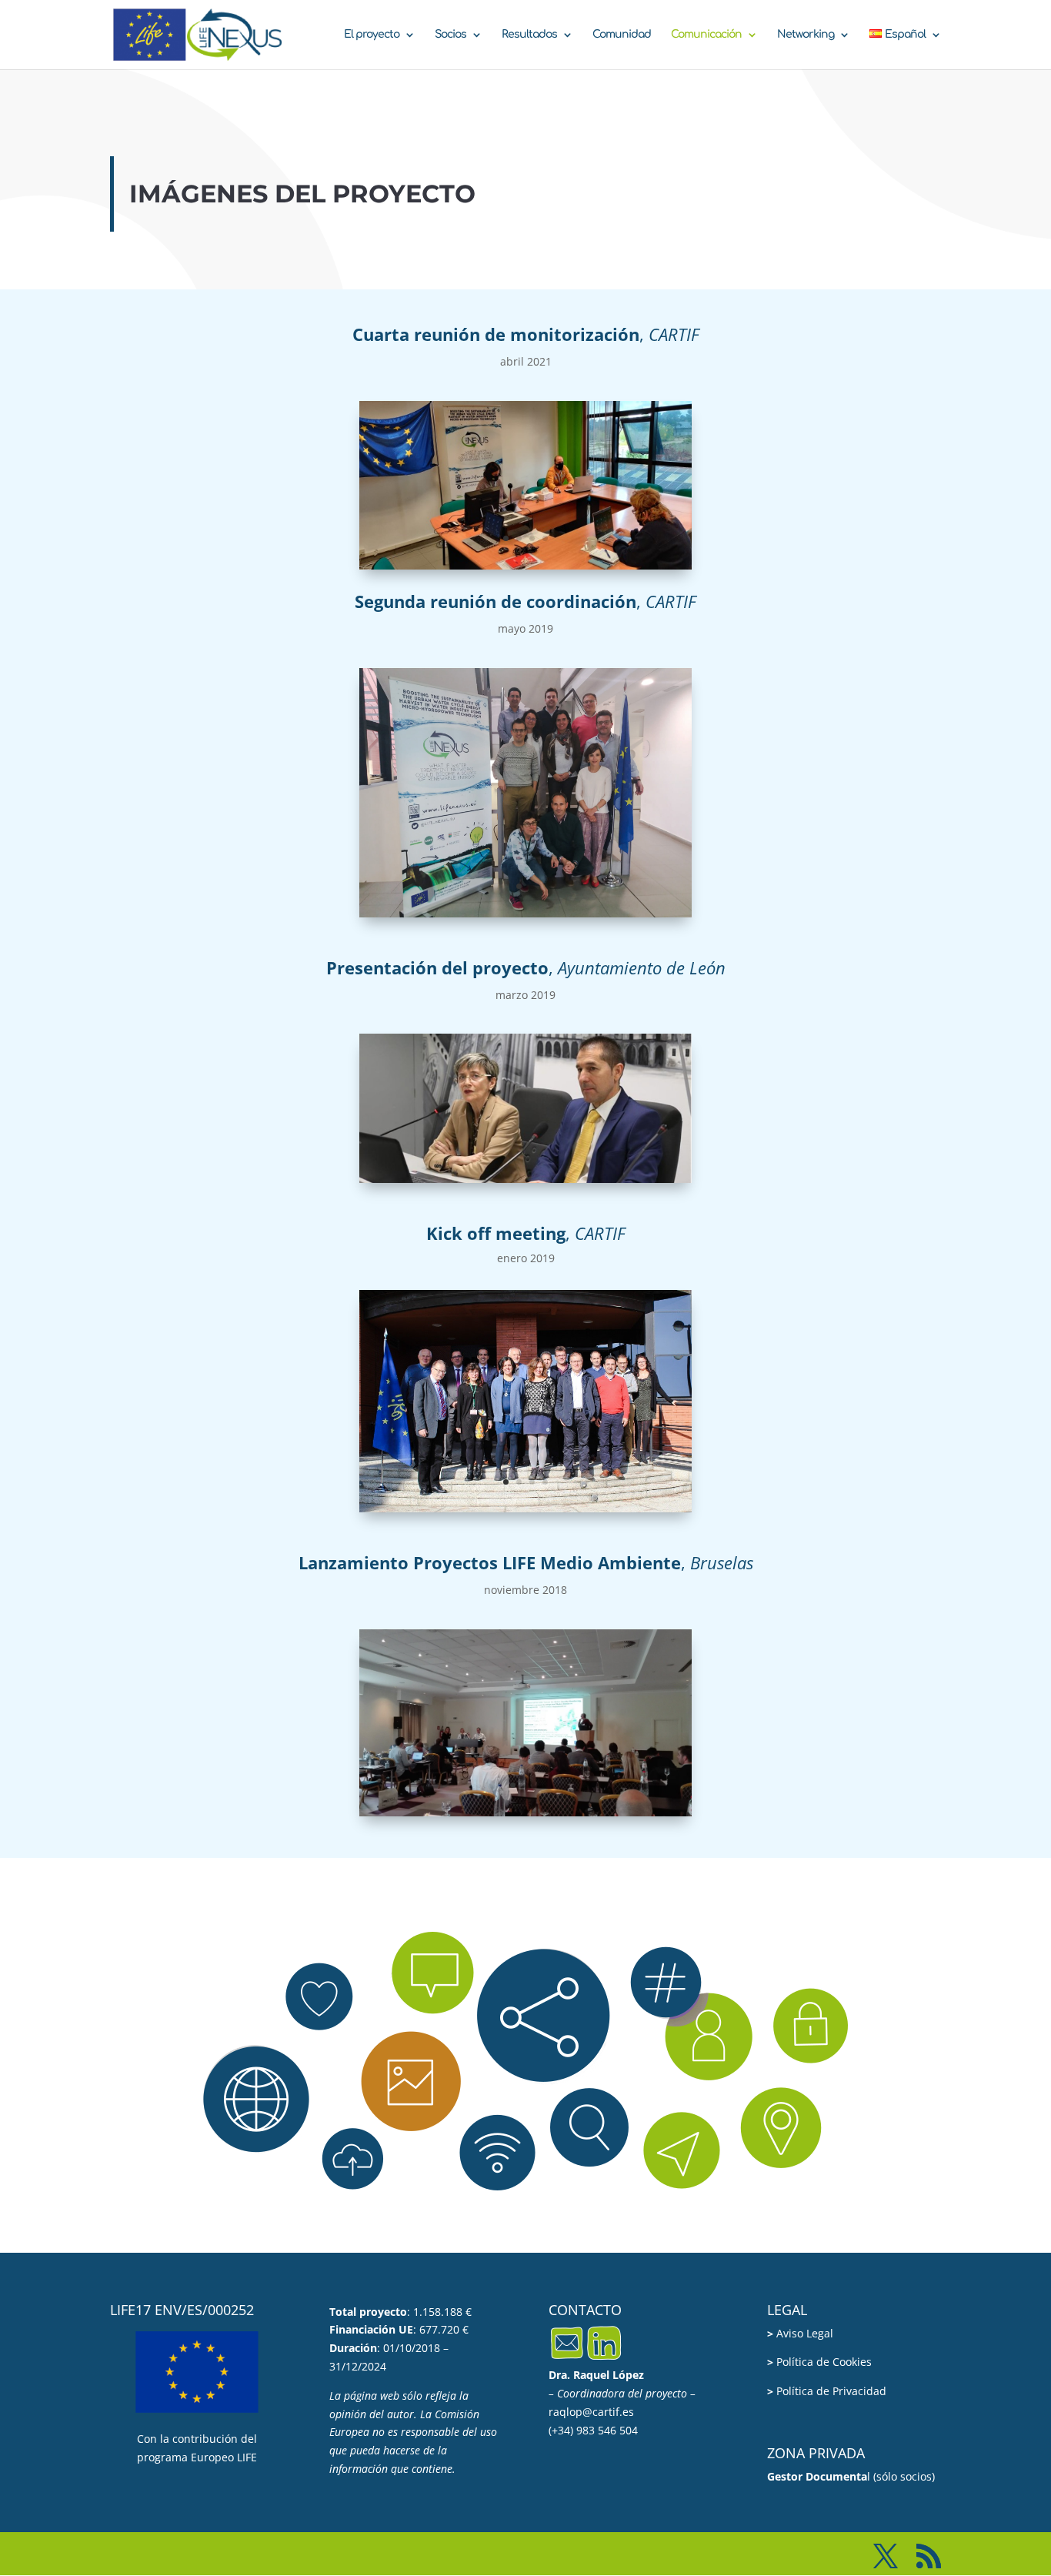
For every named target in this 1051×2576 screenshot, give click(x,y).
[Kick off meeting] (525, 1508)
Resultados (529, 35)
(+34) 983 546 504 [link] (593, 2430)
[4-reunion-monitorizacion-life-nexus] (525, 565)
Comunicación (706, 35)
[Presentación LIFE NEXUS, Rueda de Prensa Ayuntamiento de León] (525, 1179)
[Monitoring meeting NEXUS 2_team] (525, 913)
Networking (806, 35)
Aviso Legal (800, 2333)
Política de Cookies (819, 2362)
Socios (450, 35)
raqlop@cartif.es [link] (591, 2412)
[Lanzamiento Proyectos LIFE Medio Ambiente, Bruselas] (525, 1812)
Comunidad (622, 35)
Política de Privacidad (827, 2391)
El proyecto (372, 35)
